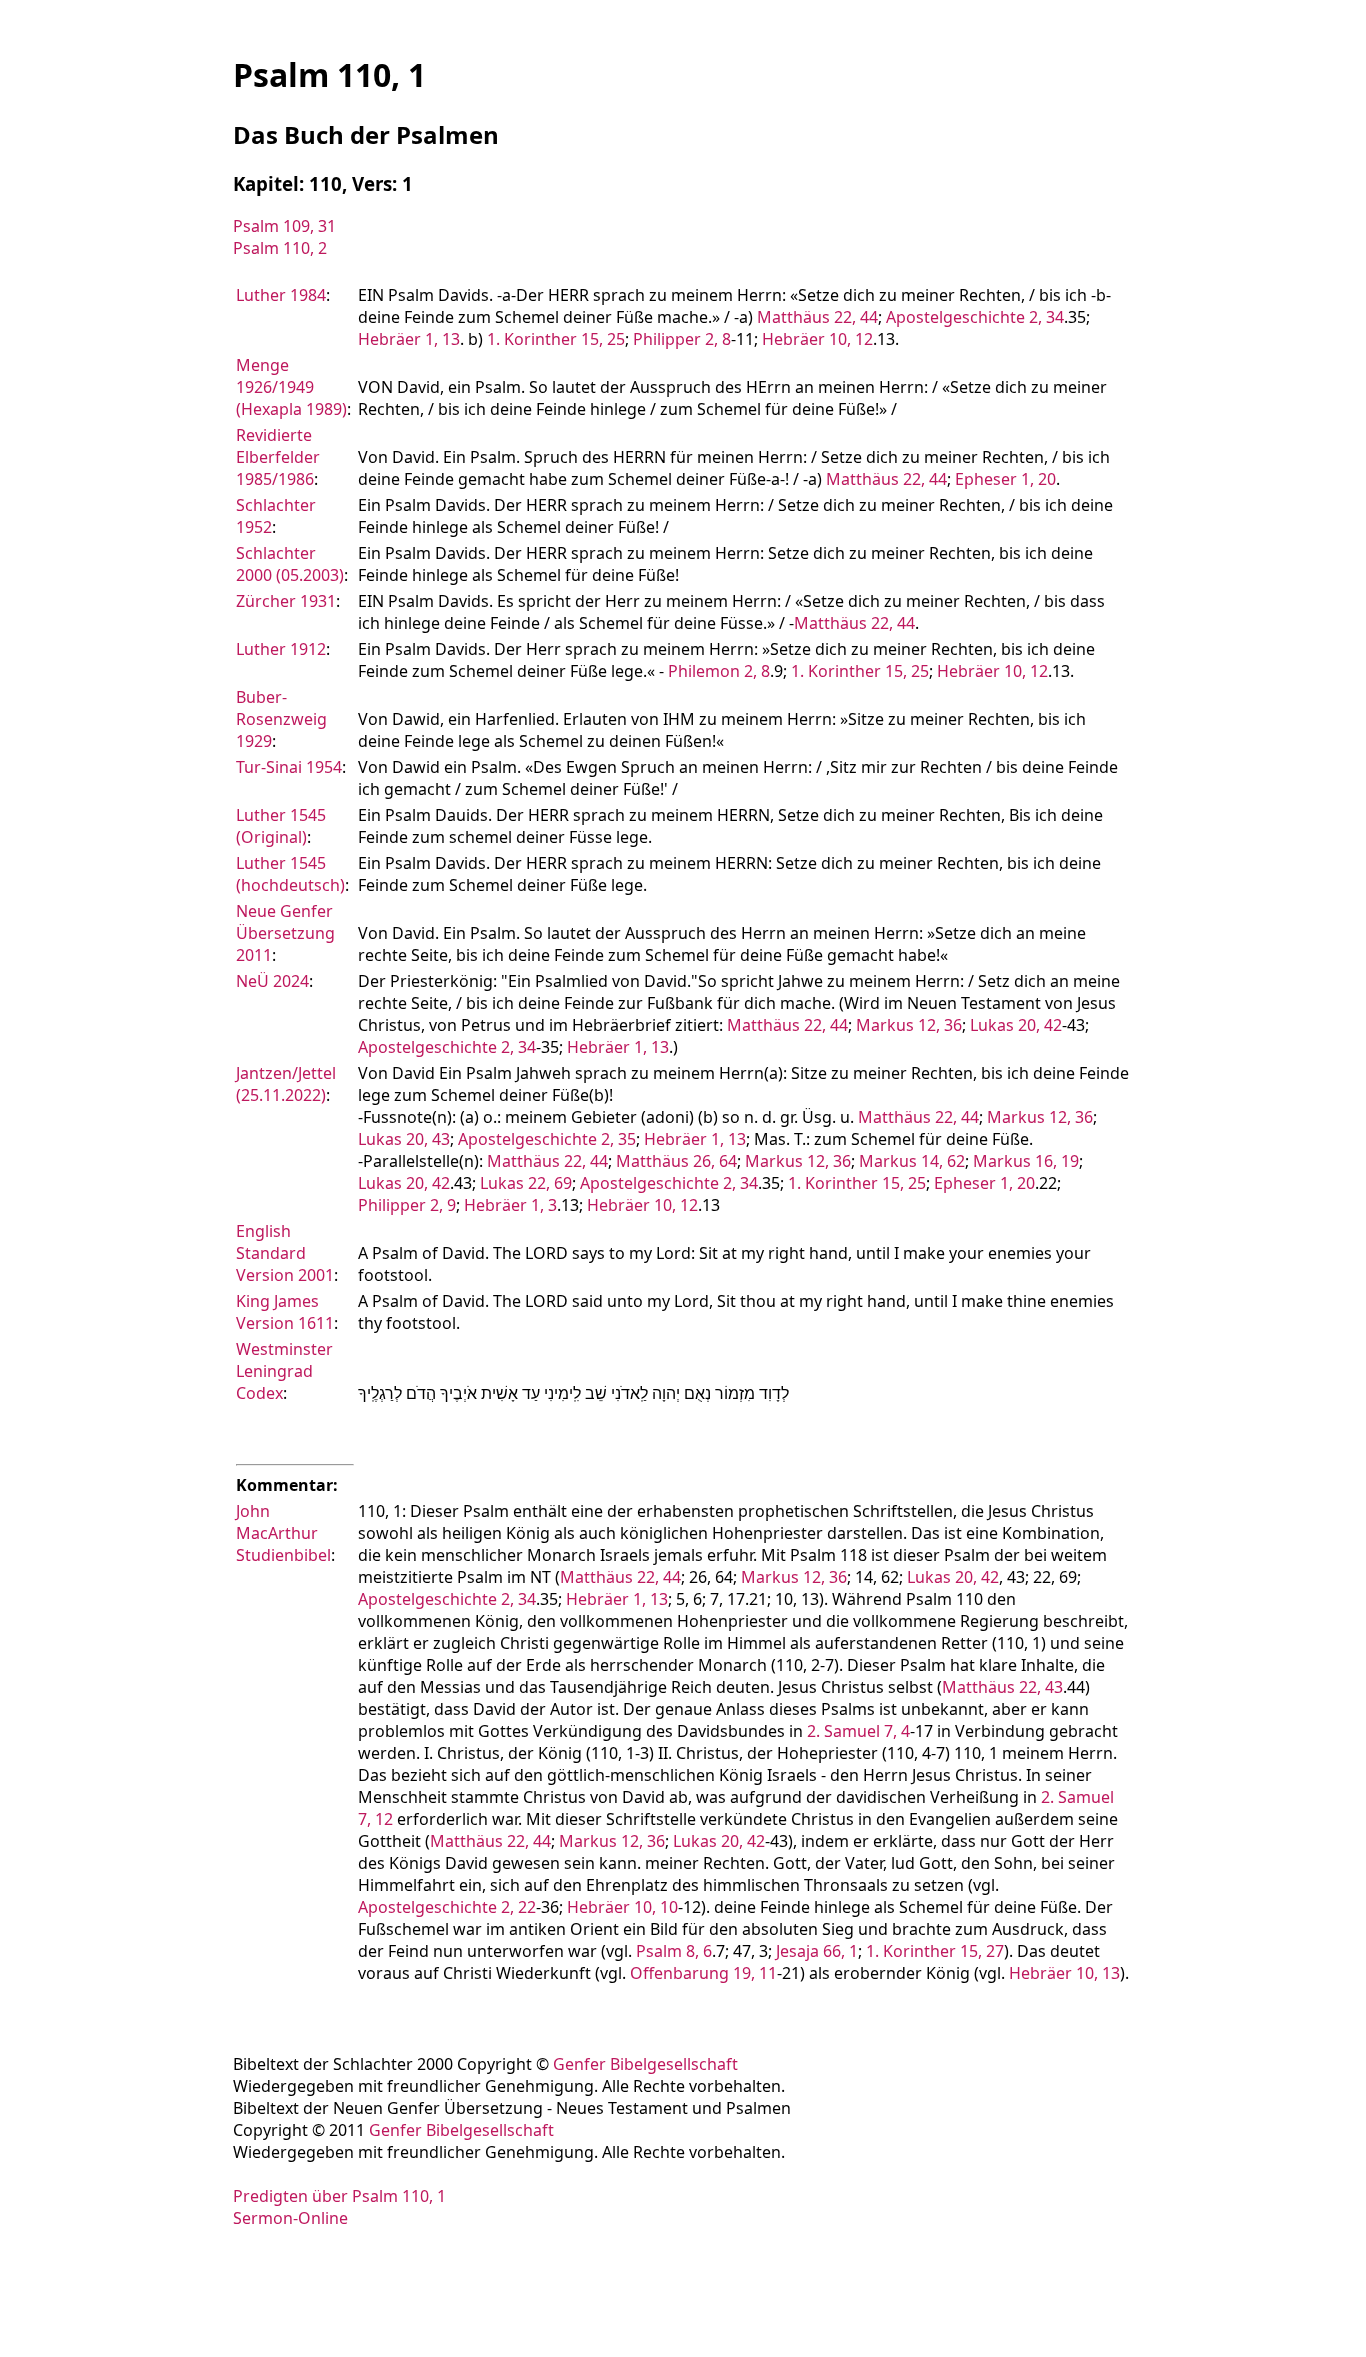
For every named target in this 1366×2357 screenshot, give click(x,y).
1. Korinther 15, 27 (935, 1951)
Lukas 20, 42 (1016, 1025)
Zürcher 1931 (286, 601)
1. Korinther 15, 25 (556, 339)
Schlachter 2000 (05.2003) (290, 564)
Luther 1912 (281, 649)
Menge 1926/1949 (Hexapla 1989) (291, 387)
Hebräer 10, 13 (1064, 1973)
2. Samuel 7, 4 (858, 1731)
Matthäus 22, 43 (1002, 1687)
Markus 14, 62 (912, 1161)
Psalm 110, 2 (280, 248)
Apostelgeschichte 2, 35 (547, 1139)
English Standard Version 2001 (285, 1253)
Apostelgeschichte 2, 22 (447, 1907)
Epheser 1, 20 (1005, 479)
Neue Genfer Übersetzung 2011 (285, 933)
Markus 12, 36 (909, 1025)
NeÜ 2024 (272, 981)
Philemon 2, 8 (719, 671)
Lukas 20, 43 (404, 1139)
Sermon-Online (290, 2218)
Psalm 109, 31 (284, 226)
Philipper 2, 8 (682, 339)
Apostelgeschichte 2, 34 (975, 317)
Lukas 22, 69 (526, 1183)
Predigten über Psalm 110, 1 (339, 2196)
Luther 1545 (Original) (281, 826)
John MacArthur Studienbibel (283, 1533)
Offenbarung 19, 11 (703, 1973)
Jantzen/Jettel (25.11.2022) (286, 1084)
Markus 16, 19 (1026, 1161)
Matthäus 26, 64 (676, 1161)
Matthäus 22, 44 (817, 317)
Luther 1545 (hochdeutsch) (290, 874)
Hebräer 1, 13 (409, 339)
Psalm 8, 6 (674, 1951)
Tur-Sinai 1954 (289, 767)
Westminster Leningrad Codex (284, 1371)
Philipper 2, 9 (407, 1205)
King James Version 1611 (285, 1312)
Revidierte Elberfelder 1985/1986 (278, 457)
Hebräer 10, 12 (817, 339)
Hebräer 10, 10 (622, 1907)
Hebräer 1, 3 (510, 1205)
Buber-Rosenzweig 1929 (281, 719)
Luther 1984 (281, 295)
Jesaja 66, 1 (817, 1951)
